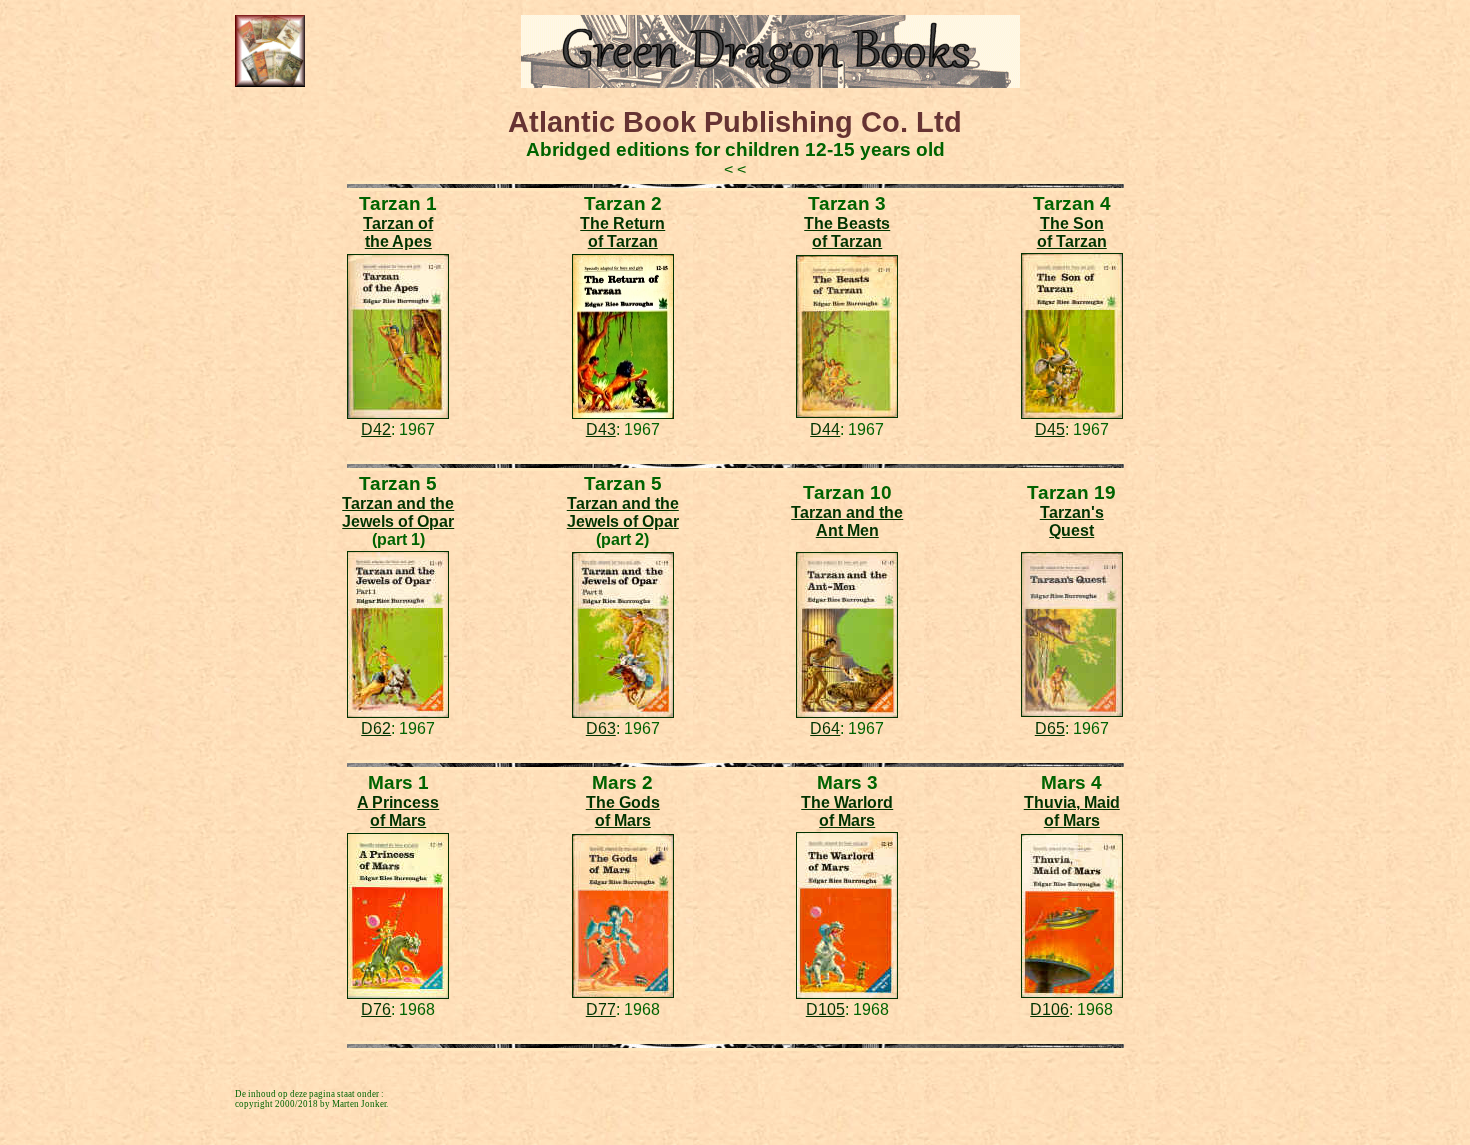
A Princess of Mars (398, 811)
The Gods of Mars (623, 811)
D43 (601, 429)
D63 (601, 728)
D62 (376, 728)
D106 (1049, 1009)
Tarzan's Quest (1072, 521)
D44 (825, 429)
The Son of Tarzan (1072, 232)
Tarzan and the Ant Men (847, 521)
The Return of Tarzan (622, 232)
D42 (376, 429)
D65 (1050, 728)
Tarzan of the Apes (398, 232)
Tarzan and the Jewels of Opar (398, 512)
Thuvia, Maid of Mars (1072, 811)
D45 (1050, 429)
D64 (825, 728)
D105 (825, 1009)
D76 (376, 1009)
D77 (601, 1009)
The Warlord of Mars (847, 811)
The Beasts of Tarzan (847, 232)
